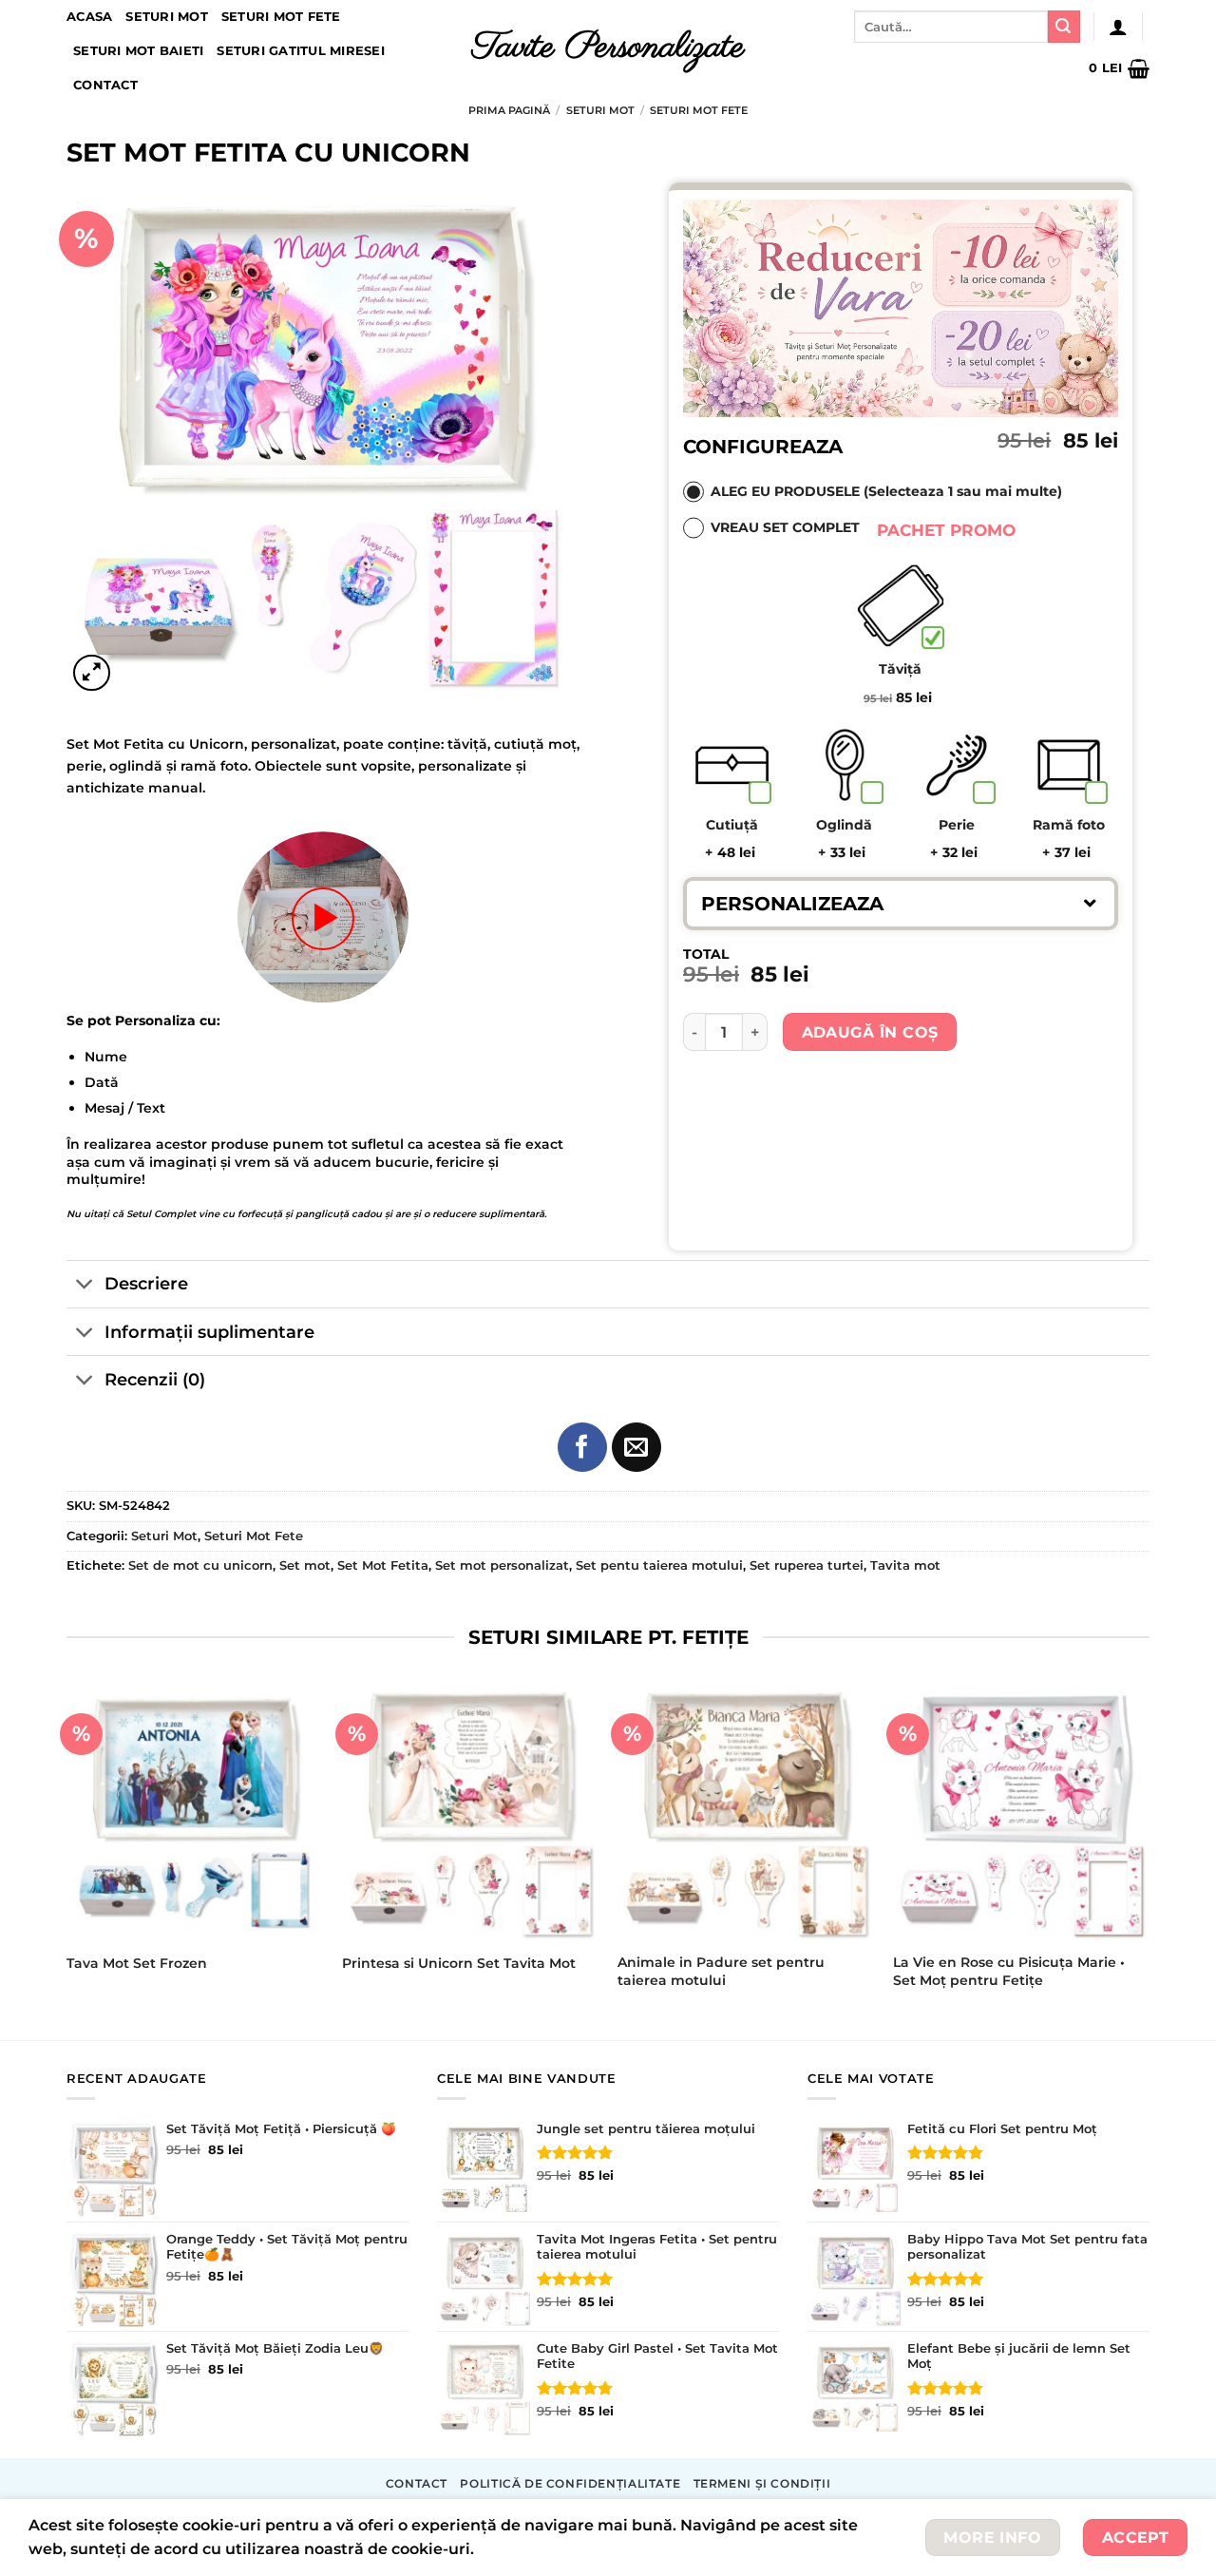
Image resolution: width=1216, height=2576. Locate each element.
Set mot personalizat (502, 1565)
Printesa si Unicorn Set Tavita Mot (459, 1963)
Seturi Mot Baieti (138, 51)
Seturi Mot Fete (281, 17)
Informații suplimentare (209, 1332)
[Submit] (1064, 27)
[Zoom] (92, 673)
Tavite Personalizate (608, 48)
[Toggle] (85, 1286)
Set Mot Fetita (383, 1565)
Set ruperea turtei (807, 1565)
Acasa (89, 17)
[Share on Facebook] (582, 1447)
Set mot (305, 1565)
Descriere (146, 1283)
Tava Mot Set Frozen (137, 1963)
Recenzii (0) (155, 1379)
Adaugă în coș (870, 1032)
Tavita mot (905, 1565)
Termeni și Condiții (762, 2483)
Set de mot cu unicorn (200, 1565)
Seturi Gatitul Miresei (301, 51)
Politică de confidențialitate (570, 2483)
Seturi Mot (167, 17)
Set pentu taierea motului (659, 1565)
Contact (105, 85)
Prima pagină (509, 110)
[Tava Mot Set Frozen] (195, 1813)
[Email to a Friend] (636, 1447)
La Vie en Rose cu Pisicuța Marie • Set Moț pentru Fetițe (1009, 1971)
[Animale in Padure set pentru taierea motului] (746, 1813)
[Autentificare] (1118, 27)
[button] (901, 903)
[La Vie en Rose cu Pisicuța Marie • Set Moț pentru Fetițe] (1021, 1813)
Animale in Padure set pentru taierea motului (721, 1971)
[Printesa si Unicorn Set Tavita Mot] (470, 1813)
